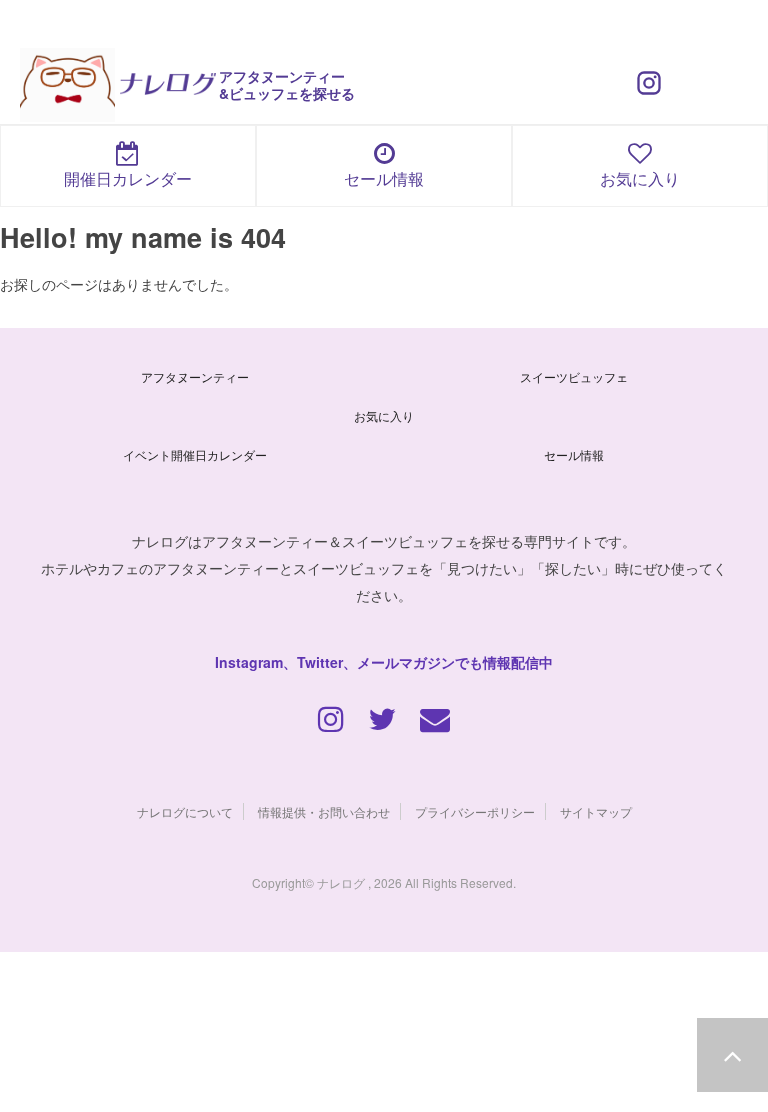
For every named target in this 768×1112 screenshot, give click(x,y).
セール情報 (384, 178)
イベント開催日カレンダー (195, 454)
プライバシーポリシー (475, 811)
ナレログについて (185, 811)
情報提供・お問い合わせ (324, 811)
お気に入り (640, 178)
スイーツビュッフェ (574, 376)
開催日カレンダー (128, 178)
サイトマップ (596, 811)
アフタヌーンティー (195, 376)
